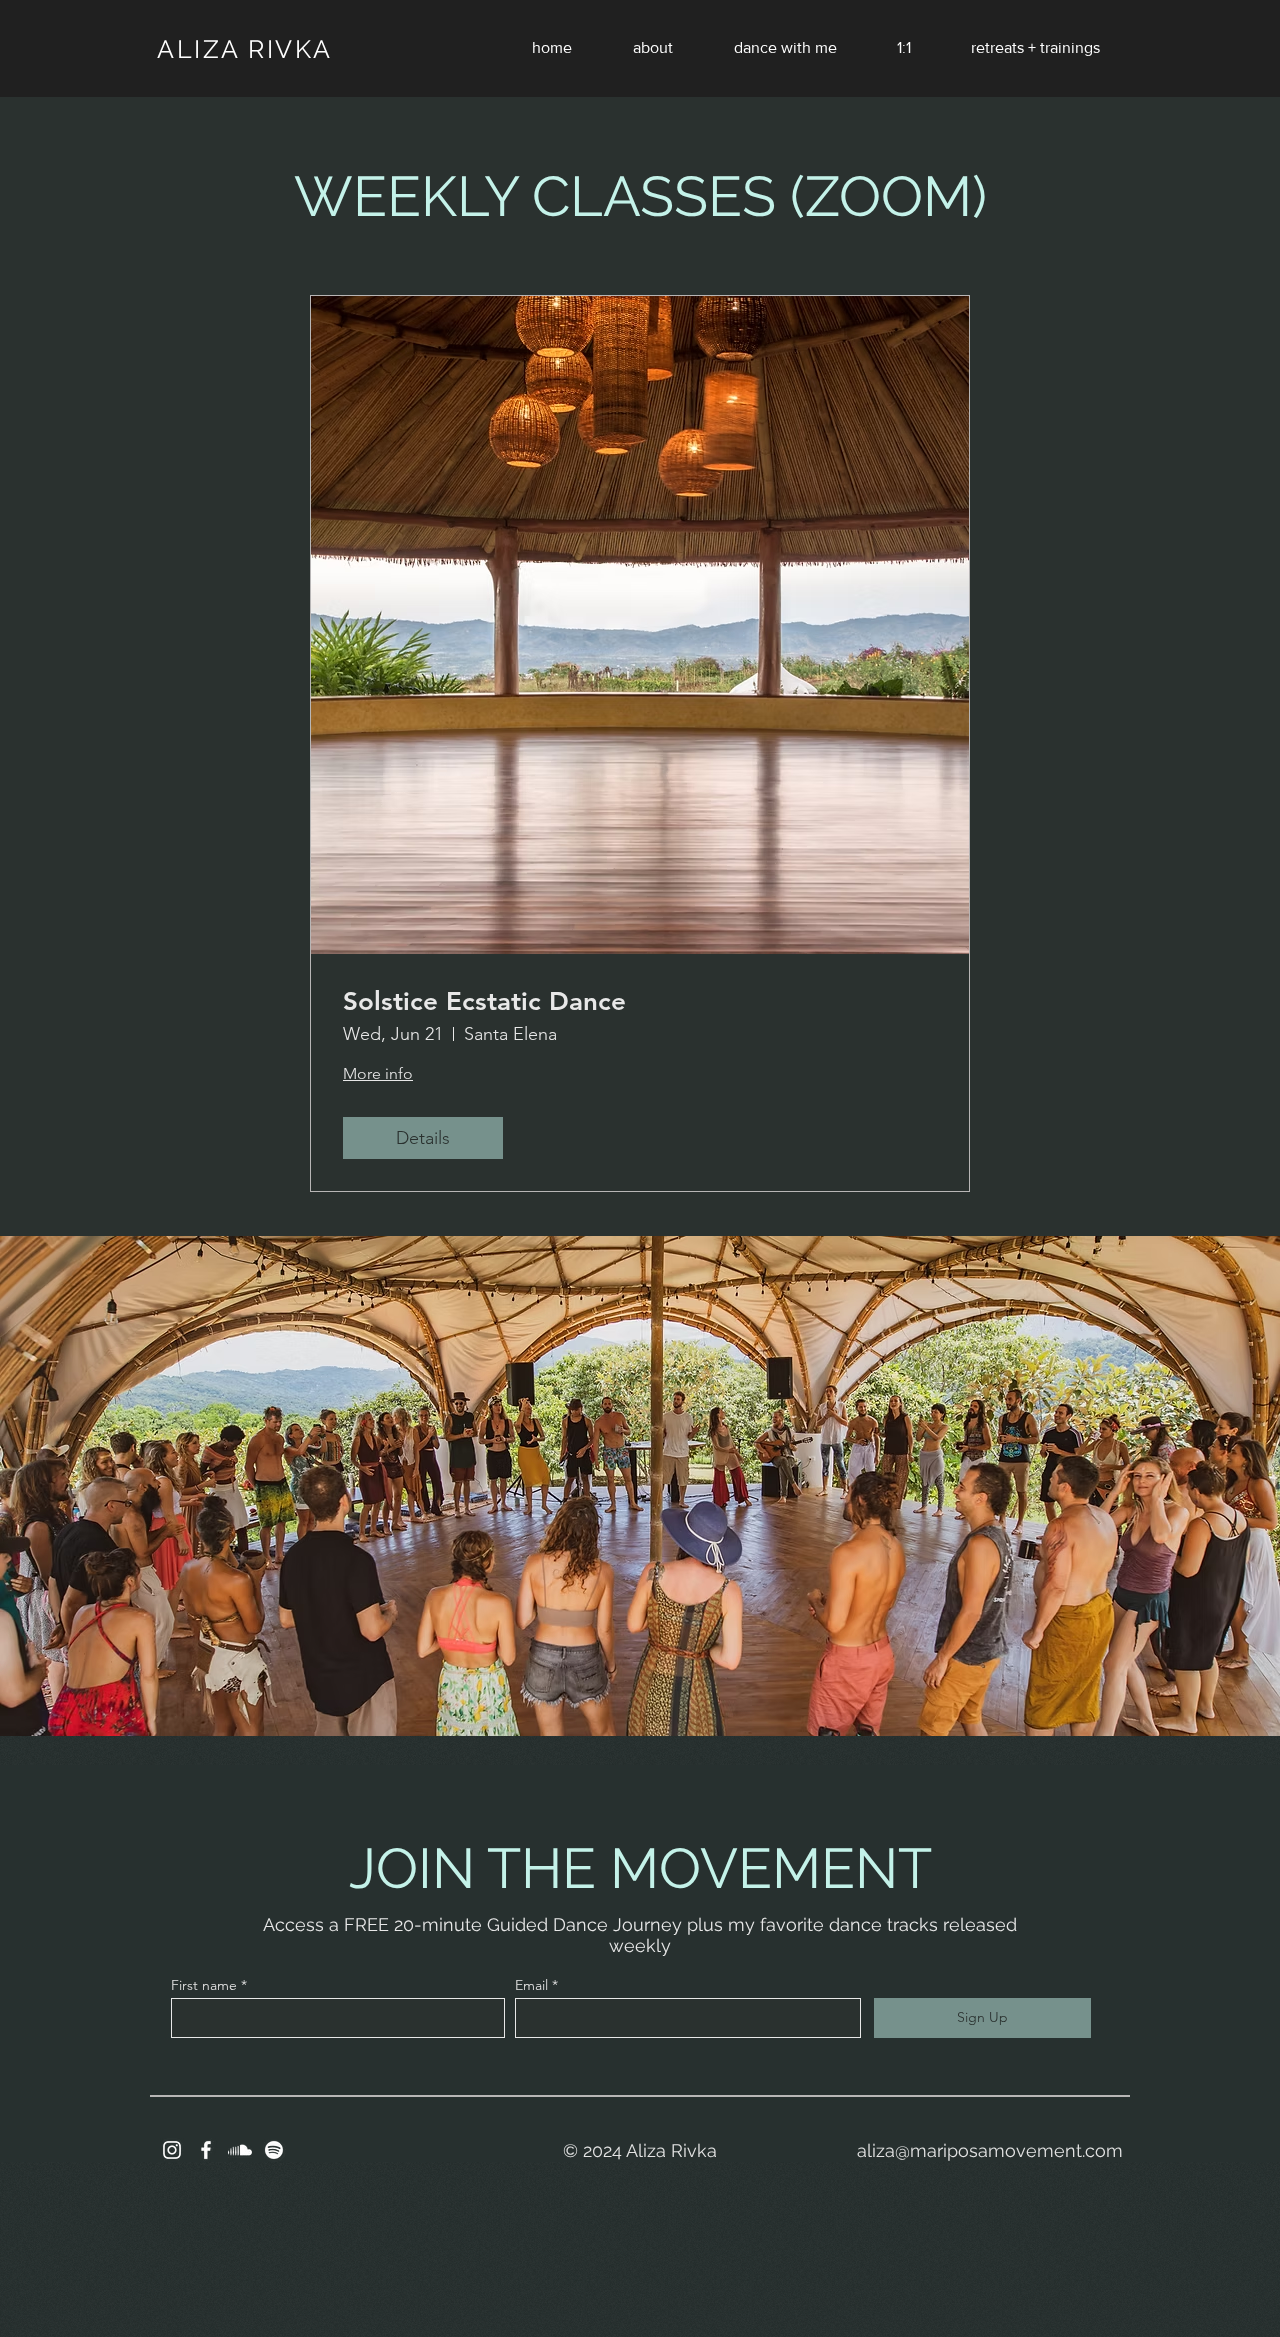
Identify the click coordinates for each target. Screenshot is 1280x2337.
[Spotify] (274, 2150)
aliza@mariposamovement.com (990, 2150)
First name (204, 1985)
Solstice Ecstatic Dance (484, 1001)
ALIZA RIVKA (245, 49)
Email (531, 1985)
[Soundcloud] (240, 2150)
